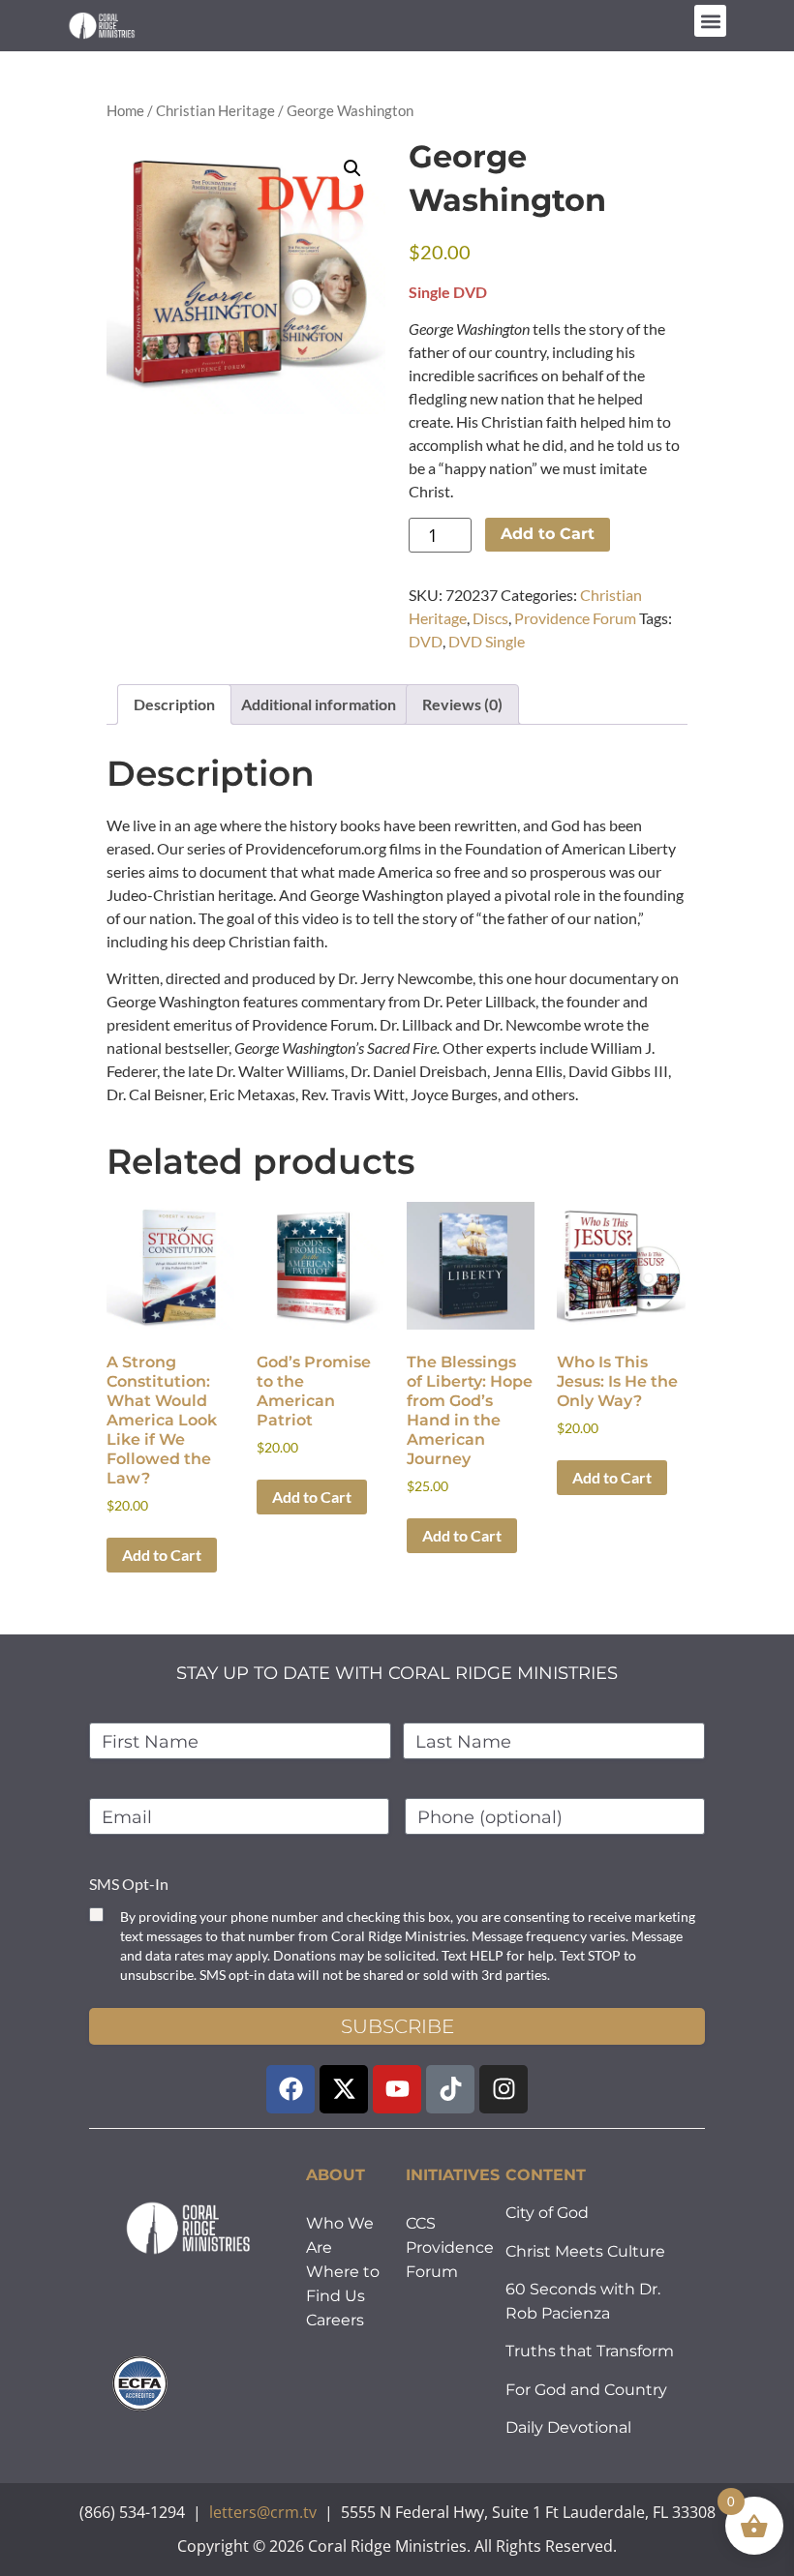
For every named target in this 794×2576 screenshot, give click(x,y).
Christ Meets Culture (585, 2251)
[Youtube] (397, 2089)
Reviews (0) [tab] (462, 704)
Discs (490, 618)
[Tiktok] (450, 2089)
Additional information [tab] (319, 704)
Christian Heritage (215, 110)
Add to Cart (548, 534)
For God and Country (586, 2390)
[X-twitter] (344, 2089)
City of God (547, 2213)
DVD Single (487, 641)
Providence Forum (575, 618)
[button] (710, 21)
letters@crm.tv (263, 2512)
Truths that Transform (590, 2351)
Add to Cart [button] (162, 1555)
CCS (421, 2223)
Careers (335, 2320)
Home (125, 110)
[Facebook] (290, 2089)
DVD (426, 641)
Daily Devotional (568, 2427)
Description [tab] (174, 704)
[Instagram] (504, 2089)
